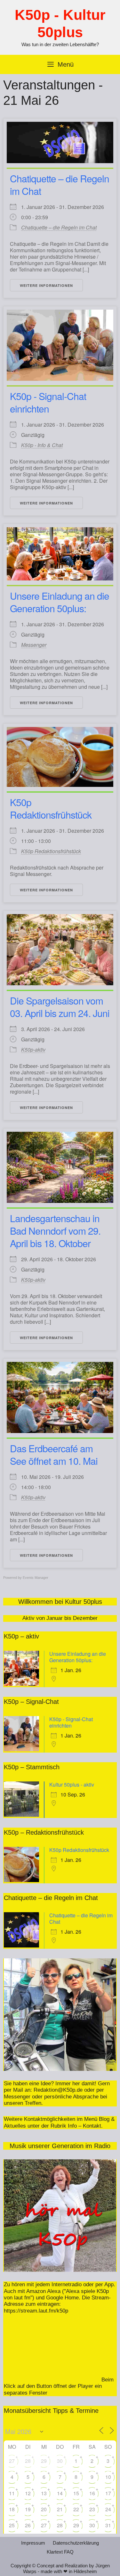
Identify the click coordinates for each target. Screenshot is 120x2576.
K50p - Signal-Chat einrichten (48, 402)
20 (44, 2509)
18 (12, 2509)
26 (28, 2525)
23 (92, 2509)
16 (92, 2493)
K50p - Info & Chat (42, 445)
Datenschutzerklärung (76, 2543)
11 (12, 2493)
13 (44, 2493)
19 (28, 2509)
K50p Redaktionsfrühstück (51, 808)
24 (108, 2509)
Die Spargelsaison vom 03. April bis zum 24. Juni (60, 1007)
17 (108, 2493)
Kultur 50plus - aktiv (72, 1784)
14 (60, 2493)
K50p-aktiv (33, 1050)
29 (44, 2461)
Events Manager (36, 1578)
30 (60, 2461)
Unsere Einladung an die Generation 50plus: (60, 602)
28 (28, 2461)
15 (76, 2493)
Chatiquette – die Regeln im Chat (60, 185)
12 (28, 2493)
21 (60, 2509)
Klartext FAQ (60, 2552)
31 (108, 2525)
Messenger (34, 645)
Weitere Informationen (46, 285)
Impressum (33, 2543)
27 (12, 2461)
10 (108, 2477)
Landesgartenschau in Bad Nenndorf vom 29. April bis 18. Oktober (55, 1231)
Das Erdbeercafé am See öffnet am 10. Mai (54, 1455)
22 (76, 2509)
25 (12, 2525)
